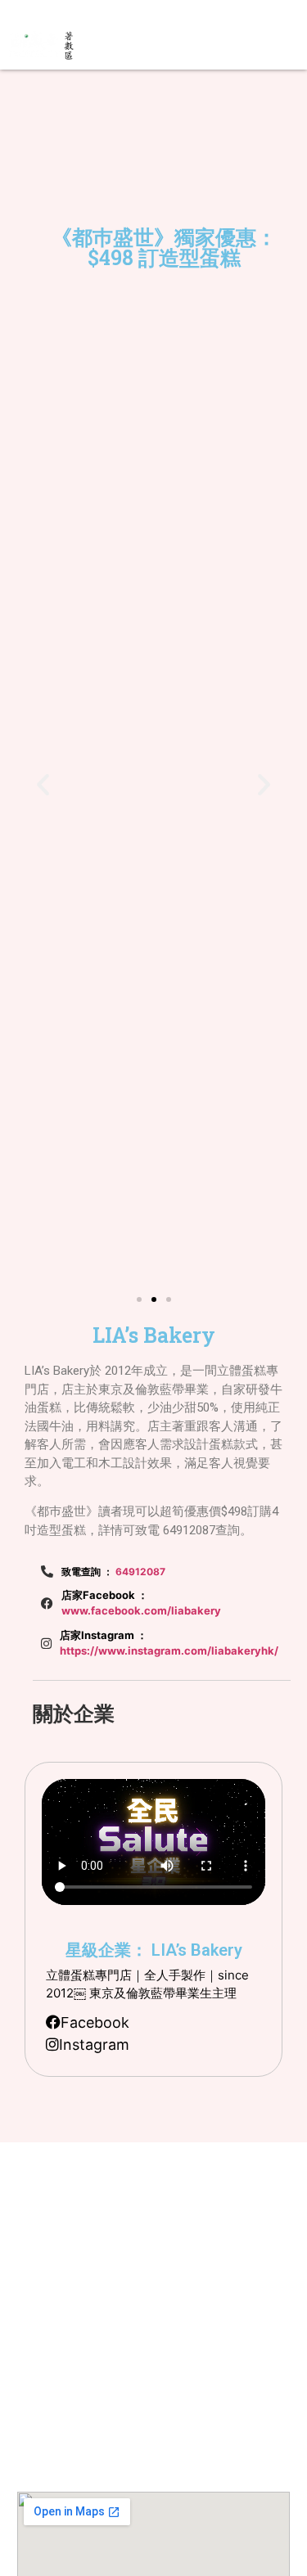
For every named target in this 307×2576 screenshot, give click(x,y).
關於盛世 (135, 2207)
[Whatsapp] (87, 11)
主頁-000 (136, 2183)
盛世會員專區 (143, 2306)
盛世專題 (135, 2281)
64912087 (140, 1572)
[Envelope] (70, 11)
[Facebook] (16, 11)
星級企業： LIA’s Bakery (154, 1950)
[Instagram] (34, 11)
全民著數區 (139, 2256)
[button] (163, 46)
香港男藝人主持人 (151, 2355)
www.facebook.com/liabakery (141, 1610)
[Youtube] (52, 11)
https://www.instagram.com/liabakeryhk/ (169, 1651)
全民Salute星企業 (152, 2232)
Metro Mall (139, 2399)
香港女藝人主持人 (151, 2330)
